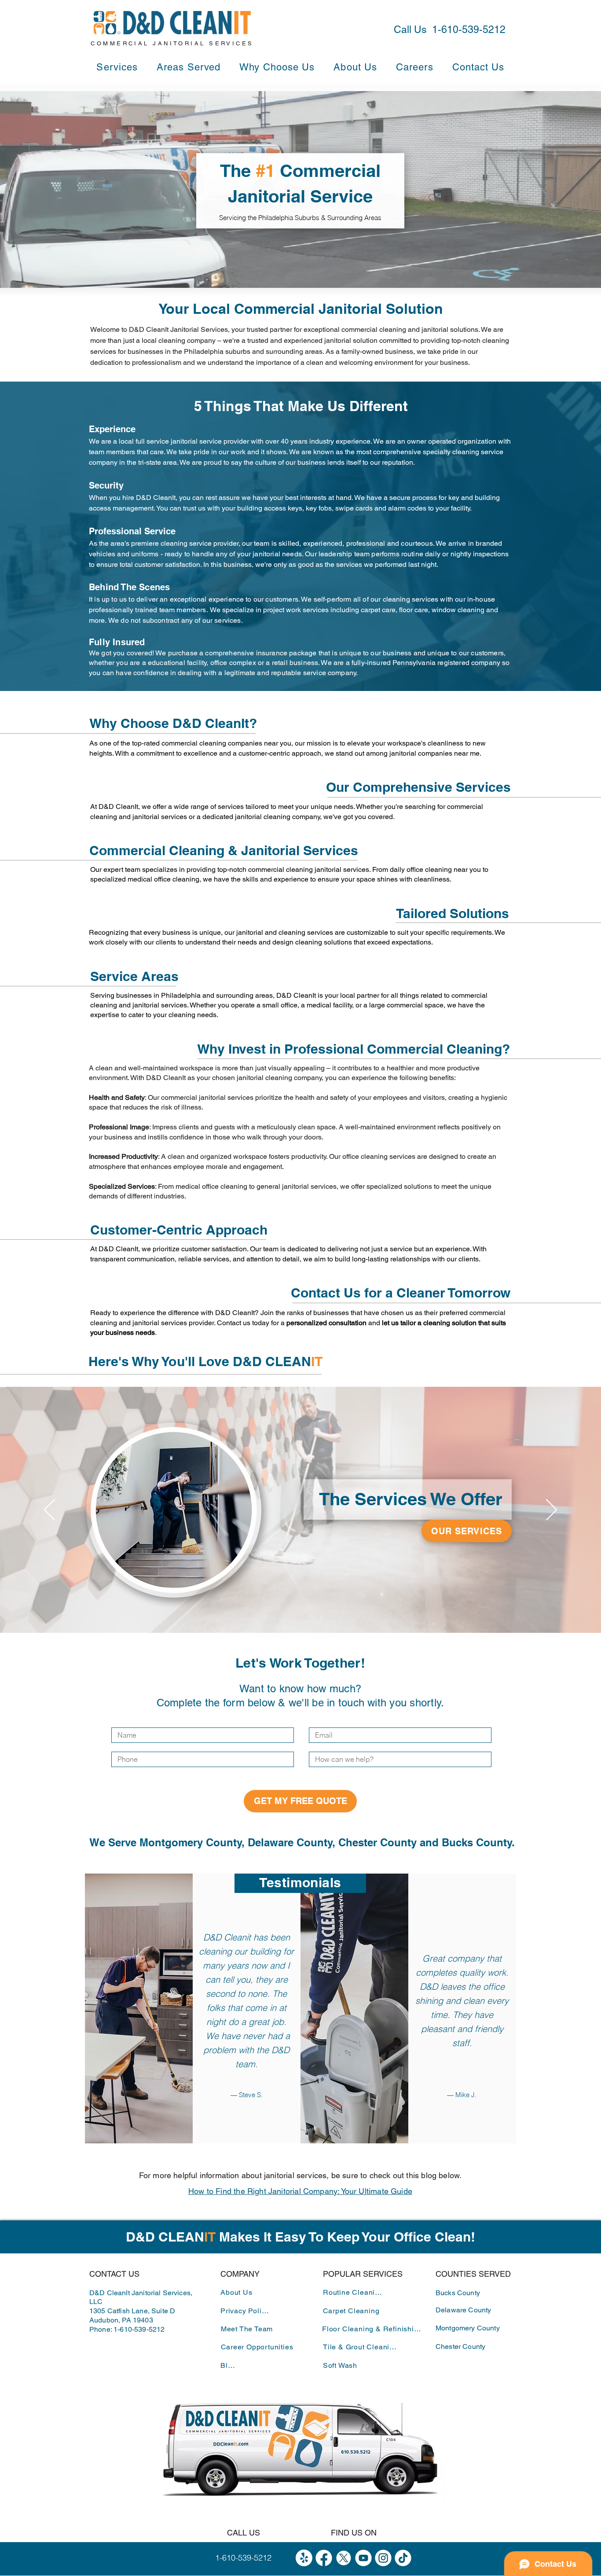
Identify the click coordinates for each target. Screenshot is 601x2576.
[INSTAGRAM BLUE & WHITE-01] (383, 2558)
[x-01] (344, 2558)
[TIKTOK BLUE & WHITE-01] (403, 2558)
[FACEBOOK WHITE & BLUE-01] (324, 2558)
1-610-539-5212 (139, 2329)
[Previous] (49, 1510)
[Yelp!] (304, 2558)
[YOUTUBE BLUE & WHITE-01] (363, 2558)
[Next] (552, 1510)
